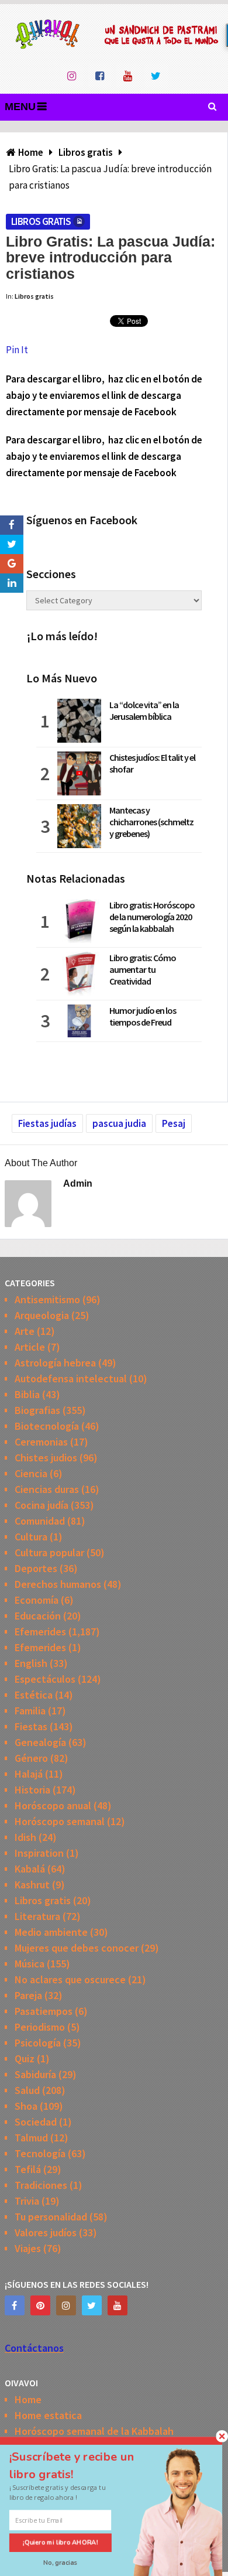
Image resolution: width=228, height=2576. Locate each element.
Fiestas (31, 1726)
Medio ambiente (51, 1932)
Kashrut (32, 1885)
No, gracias (61, 2563)
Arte (25, 1331)
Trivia (27, 2201)
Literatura (37, 1916)
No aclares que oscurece (70, 1979)
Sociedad (36, 2122)
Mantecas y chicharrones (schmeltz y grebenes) (151, 822)
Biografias (37, 1410)
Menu (20, 107)
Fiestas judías (47, 1123)
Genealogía (40, 1742)
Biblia (27, 1394)
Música (30, 1964)
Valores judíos (46, 2232)
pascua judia (119, 1123)
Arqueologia (42, 1315)
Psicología (38, 2043)
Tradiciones (41, 2185)
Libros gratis (41, 221)
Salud (27, 2090)
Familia (30, 1711)
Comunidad (40, 1521)
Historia (32, 1790)
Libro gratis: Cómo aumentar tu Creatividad (143, 969)
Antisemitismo (47, 1299)
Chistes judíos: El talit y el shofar (152, 763)
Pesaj (174, 1123)
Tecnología (40, 2153)
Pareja (28, 1995)
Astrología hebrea (55, 1363)
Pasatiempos (44, 2011)
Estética (34, 1695)
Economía (37, 1600)
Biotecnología (47, 1426)
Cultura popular (49, 1552)
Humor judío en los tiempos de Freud (143, 1016)
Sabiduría (35, 2074)
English (31, 1663)
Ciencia (31, 1473)
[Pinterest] (40, 2305)
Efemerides (40, 1632)
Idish (25, 1837)
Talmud (31, 2138)
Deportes (36, 1568)
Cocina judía (42, 1505)
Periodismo (40, 2027)
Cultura (31, 1537)
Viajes (28, 2248)
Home (28, 2399)
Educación (38, 1616)
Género (31, 1758)
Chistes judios (46, 1458)
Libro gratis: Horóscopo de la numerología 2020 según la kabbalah (152, 917)
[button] (82, 2465)
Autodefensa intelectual (71, 1378)
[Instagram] (66, 2305)
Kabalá (30, 1869)
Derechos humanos (58, 1584)
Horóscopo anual (53, 1805)
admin (78, 1183)
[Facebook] (15, 2305)
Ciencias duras (47, 1489)
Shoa (26, 2106)
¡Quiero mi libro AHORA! (61, 2542)
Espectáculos (45, 1679)
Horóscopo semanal (60, 1821)
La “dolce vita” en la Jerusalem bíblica (144, 710)
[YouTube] (118, 2305)
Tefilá (28, 2169)
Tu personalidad (51, 2217)
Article (30, 1347)
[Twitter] (92, 2305)
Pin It (17, 350)
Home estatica (48, 2415)
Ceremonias (41, 1442)
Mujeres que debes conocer (77, 1948)
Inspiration (39, 1853)
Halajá (29, 1774)
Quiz (25, 2059)
